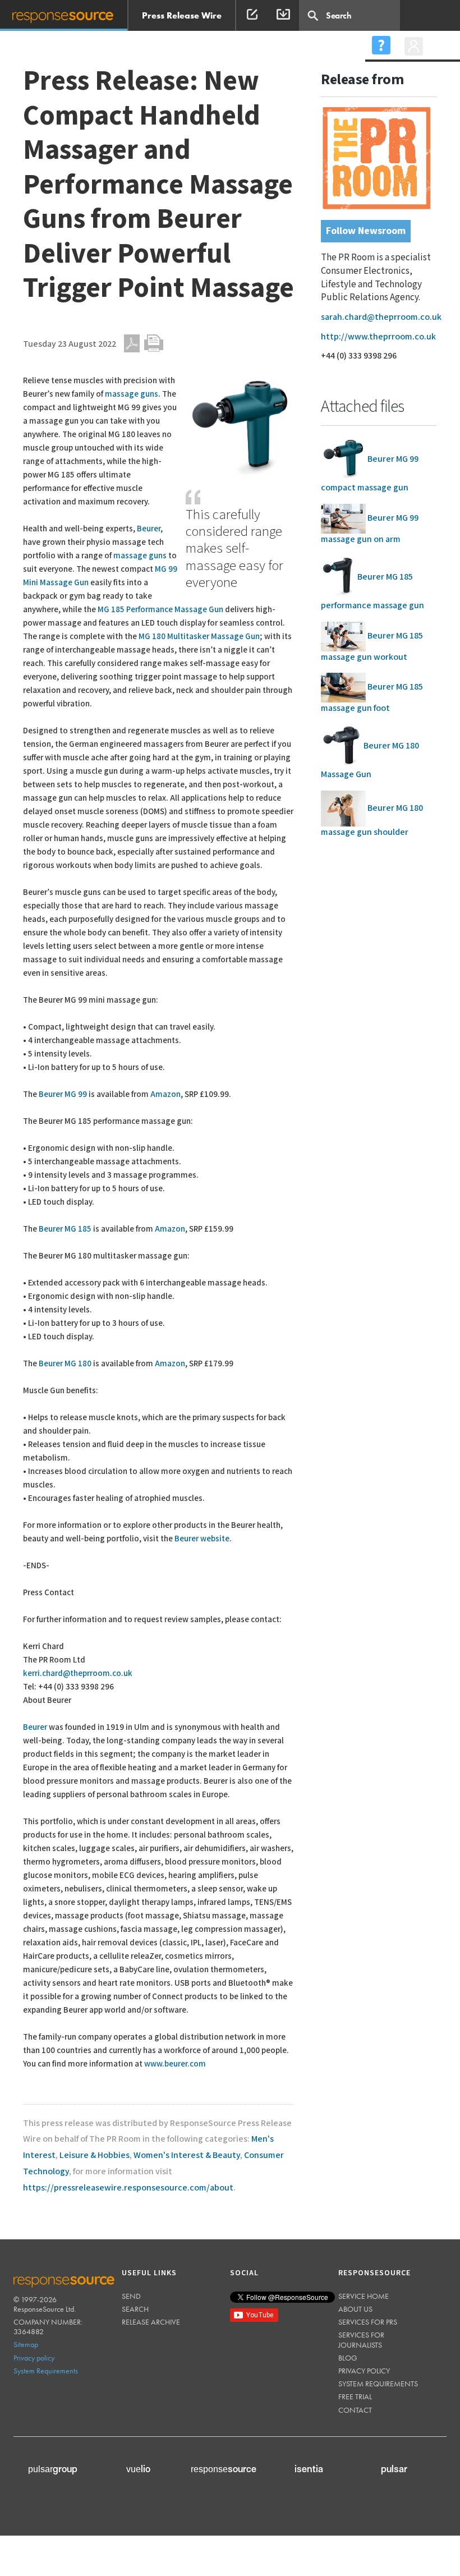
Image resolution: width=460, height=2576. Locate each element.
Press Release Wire (182, 15)
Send (131, 2296)
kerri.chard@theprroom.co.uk (78, 1673)
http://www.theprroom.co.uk (378, 337)
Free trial (355, 2396)
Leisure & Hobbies (95, 2155)
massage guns (132, 394)
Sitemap (26, 2344)
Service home (364, 2296)
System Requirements (46, 2371)
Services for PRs (368, 2322)
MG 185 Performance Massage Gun (160, 610)
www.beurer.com (175, 2064)
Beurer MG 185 (65, 1229)
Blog (348, 2358)
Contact (355, 2410)
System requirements (378, 2384)
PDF (132, 343)
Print (154, 343)
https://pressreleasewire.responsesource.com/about (128, 2188)
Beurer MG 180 (65, 1364)
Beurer (149, 529)
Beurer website (202, 1539)
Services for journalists (361, 2339)
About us (355, 2309)
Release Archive (151, 2322)
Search (135, 2309)
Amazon (165, 1094)
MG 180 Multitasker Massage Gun (199, 637)
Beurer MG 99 (63, 1094)
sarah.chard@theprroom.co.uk (381, 317)
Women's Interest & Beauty (187, 2155)
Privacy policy (34, 2358)
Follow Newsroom (366, 231)
